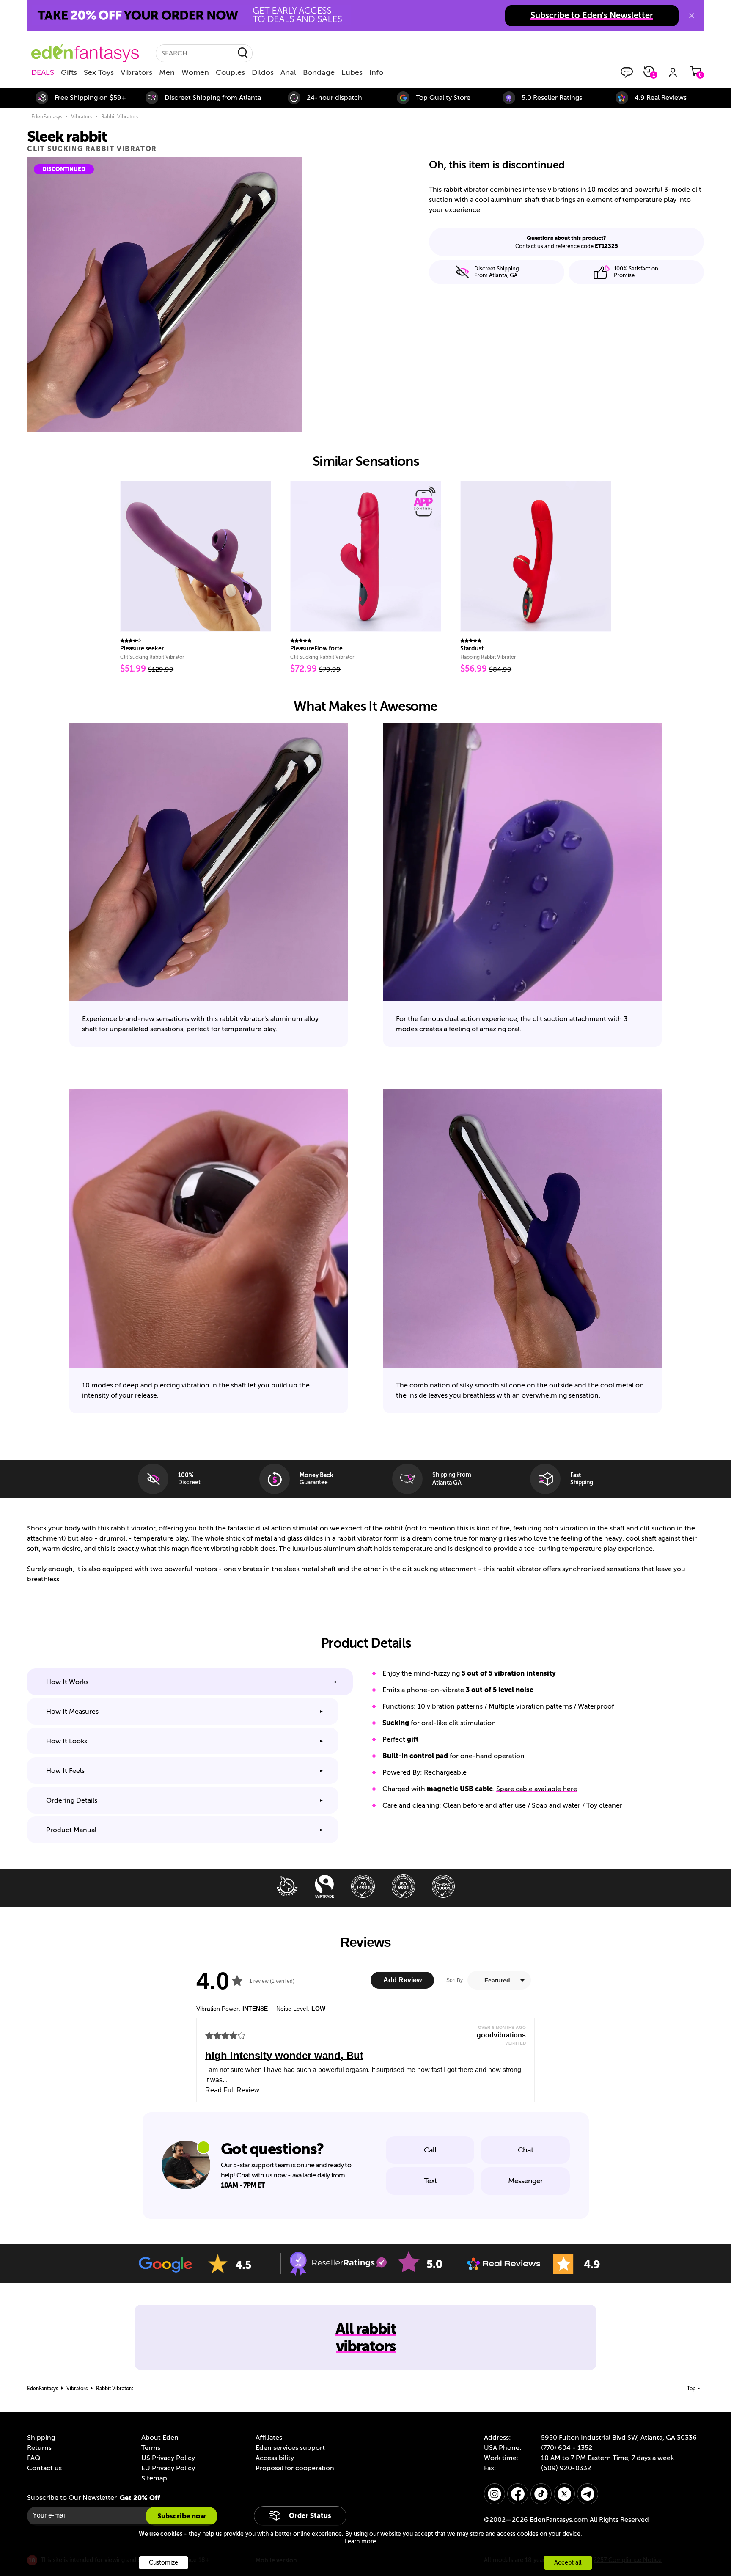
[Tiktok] (541, 2494)
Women (195, 72)
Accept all (568, 2563)
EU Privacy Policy (168, 2468)
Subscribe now (181, 2516)
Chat (525, 2150)
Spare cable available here (537, 1789)
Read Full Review (232, 2090)
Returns (39, 2448)
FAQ (34, 2458)
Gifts (69, 72)
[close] (692, 16)
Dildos (263, 72)
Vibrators (136, 72)
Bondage (319, 72)
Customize (164, 2563)
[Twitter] (564, 2494)
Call (430, 2150)
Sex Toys (99, 72)
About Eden (160, 2438)
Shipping (41, 2438)
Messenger (525, 2181)
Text (430, 2181)
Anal (288, 72)
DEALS (43, 72)
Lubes (352, 72)
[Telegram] (588, 2494)
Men (167, 72)
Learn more (360, 2542)
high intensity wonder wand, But (284, 2055)
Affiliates (269, 2438)
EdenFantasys (47, 117)
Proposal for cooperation (295, 2468)
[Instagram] (495, 2494)
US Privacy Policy (168, 2458)
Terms (151, 2448)
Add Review (403, 1980)
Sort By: (455, 1980)
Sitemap (154, 2478)
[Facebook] (518, 2494)
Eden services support (290, 2448)
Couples (230, 72)
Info (376, 72)
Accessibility (275, 2458)
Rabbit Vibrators (120, 117)
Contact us (44, 2468)
